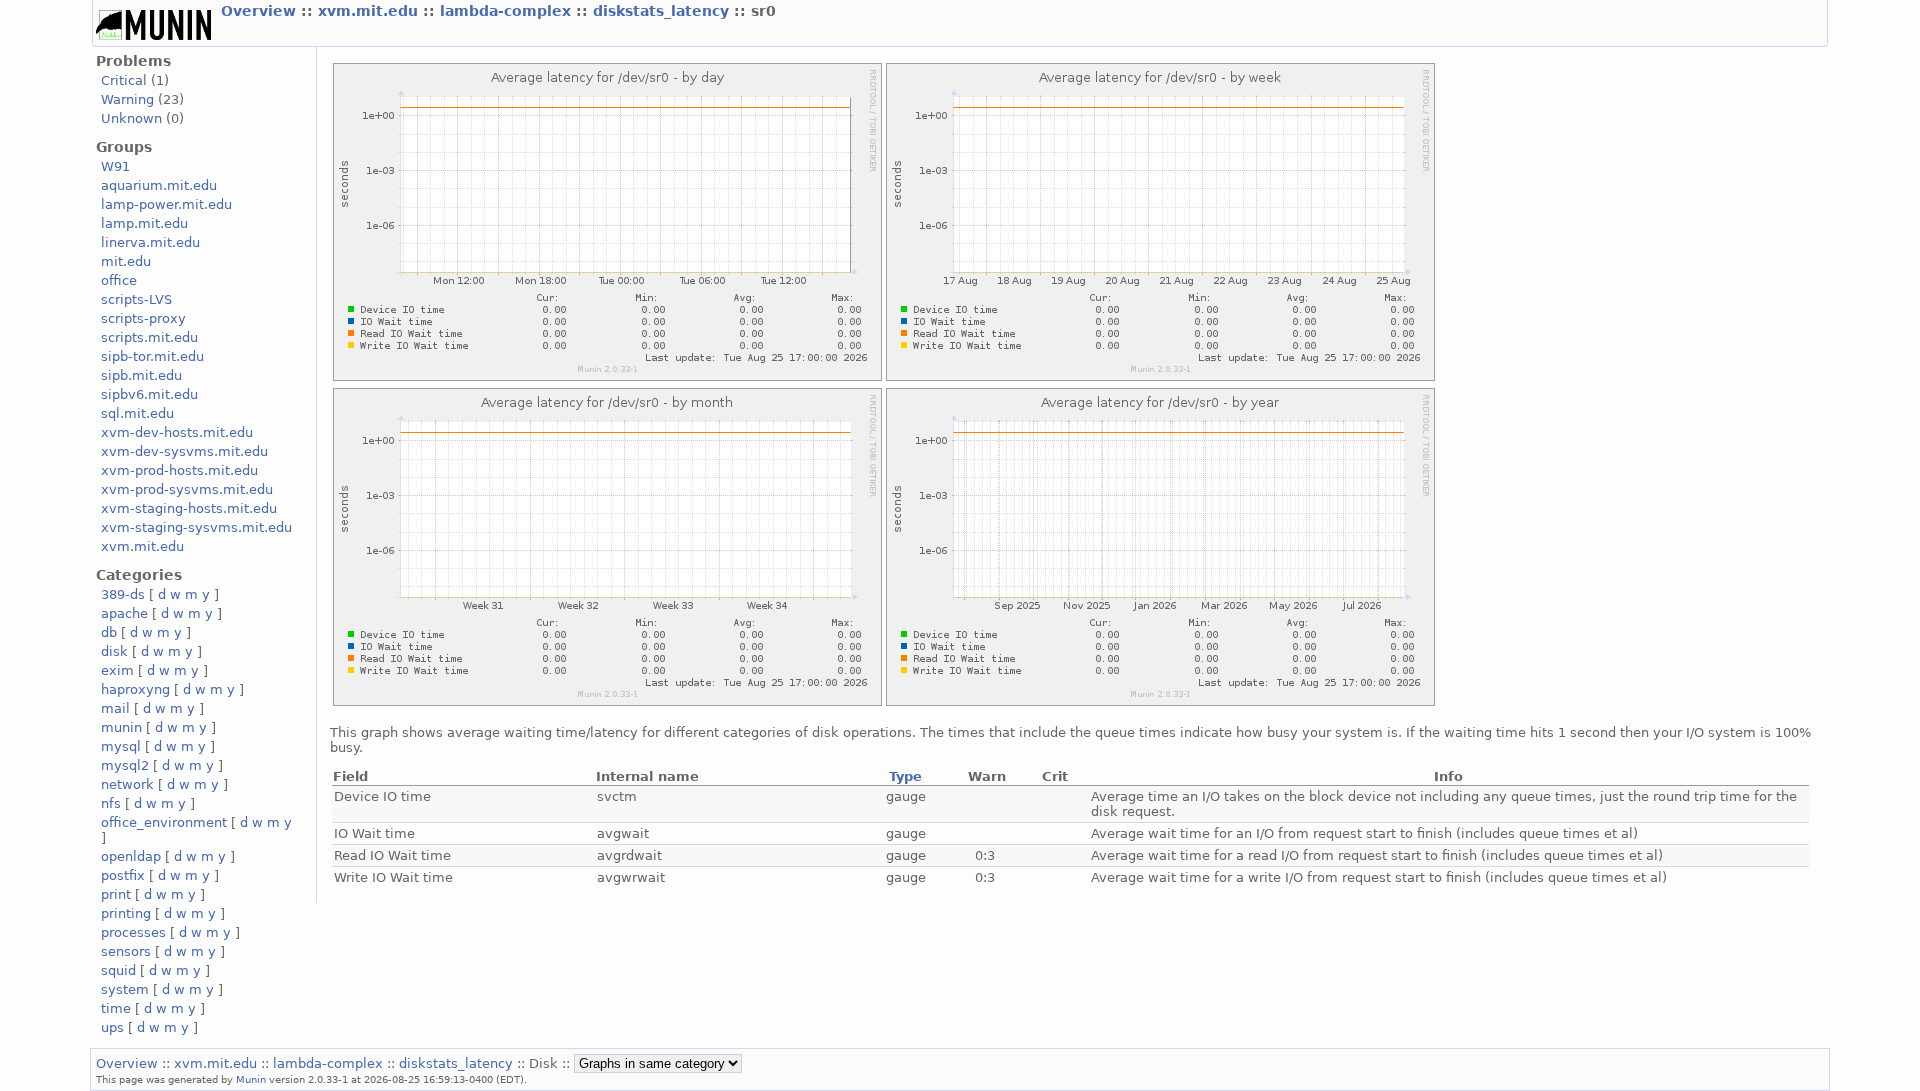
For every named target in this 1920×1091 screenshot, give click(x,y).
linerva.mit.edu (150, 242)
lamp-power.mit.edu (166, 204)
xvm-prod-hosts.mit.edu (179, 470)
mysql (121, 746)
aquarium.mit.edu (159, 185)
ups (112, 1027)
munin (121, 727)
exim (117, 670)
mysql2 (125, 765)
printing (126, 913)
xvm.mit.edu (370, 11)
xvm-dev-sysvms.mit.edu (184, 451)
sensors (126, 951)
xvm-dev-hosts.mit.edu (177, 432)
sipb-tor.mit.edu (152, 356)
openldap (131, 856)
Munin (251, 1079)
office (119, 280)
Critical (124, 80)
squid (118, 970)
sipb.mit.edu (141, 375)
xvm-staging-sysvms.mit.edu (196, 527)
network (127, 784)
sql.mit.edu (137, 413)
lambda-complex (508, 11)
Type (905, 776)
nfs (111, 803)
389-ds (123, 594)
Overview (261, 11)
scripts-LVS (136, 299)
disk (114, 651)
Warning (127, 99)
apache (124, 613)
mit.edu (126, 261)
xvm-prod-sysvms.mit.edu (187, 489)
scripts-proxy (143, 318)
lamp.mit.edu (144, 223)
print (116, 894)
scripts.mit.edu (149, 337)
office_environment (164, 822)
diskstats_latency (663, 11)
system (125, 989)
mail (115, 708)
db (109, 632)
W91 (115, 166)
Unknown (131, 118)
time (116, 1008)
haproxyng (135, 689)
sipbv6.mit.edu (149, 394)
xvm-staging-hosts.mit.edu (189, 508)
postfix (123, 875)
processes (133, 932)
